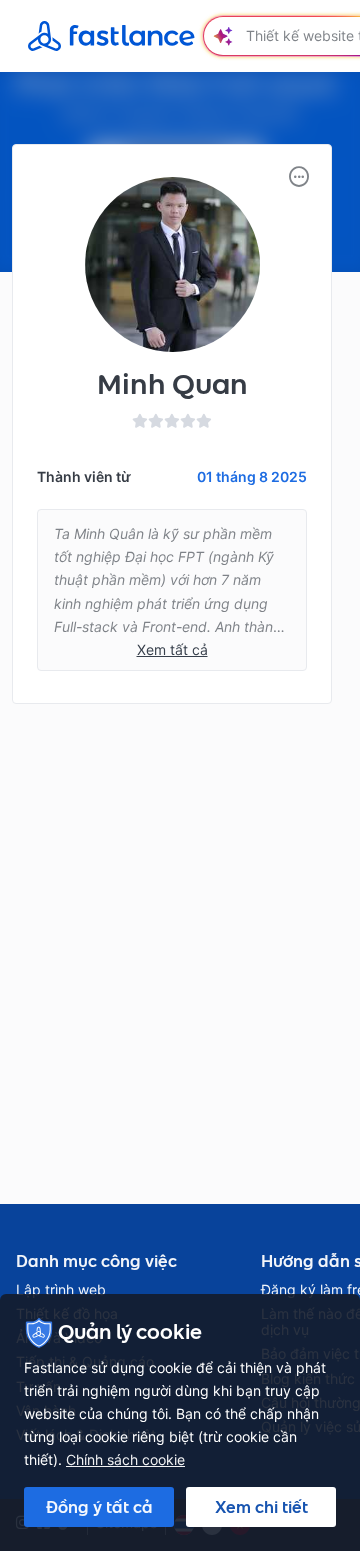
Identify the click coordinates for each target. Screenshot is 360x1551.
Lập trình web (61, 1290)
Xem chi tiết (261, 1507)
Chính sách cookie (125, 1459)
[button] (299, 177)
